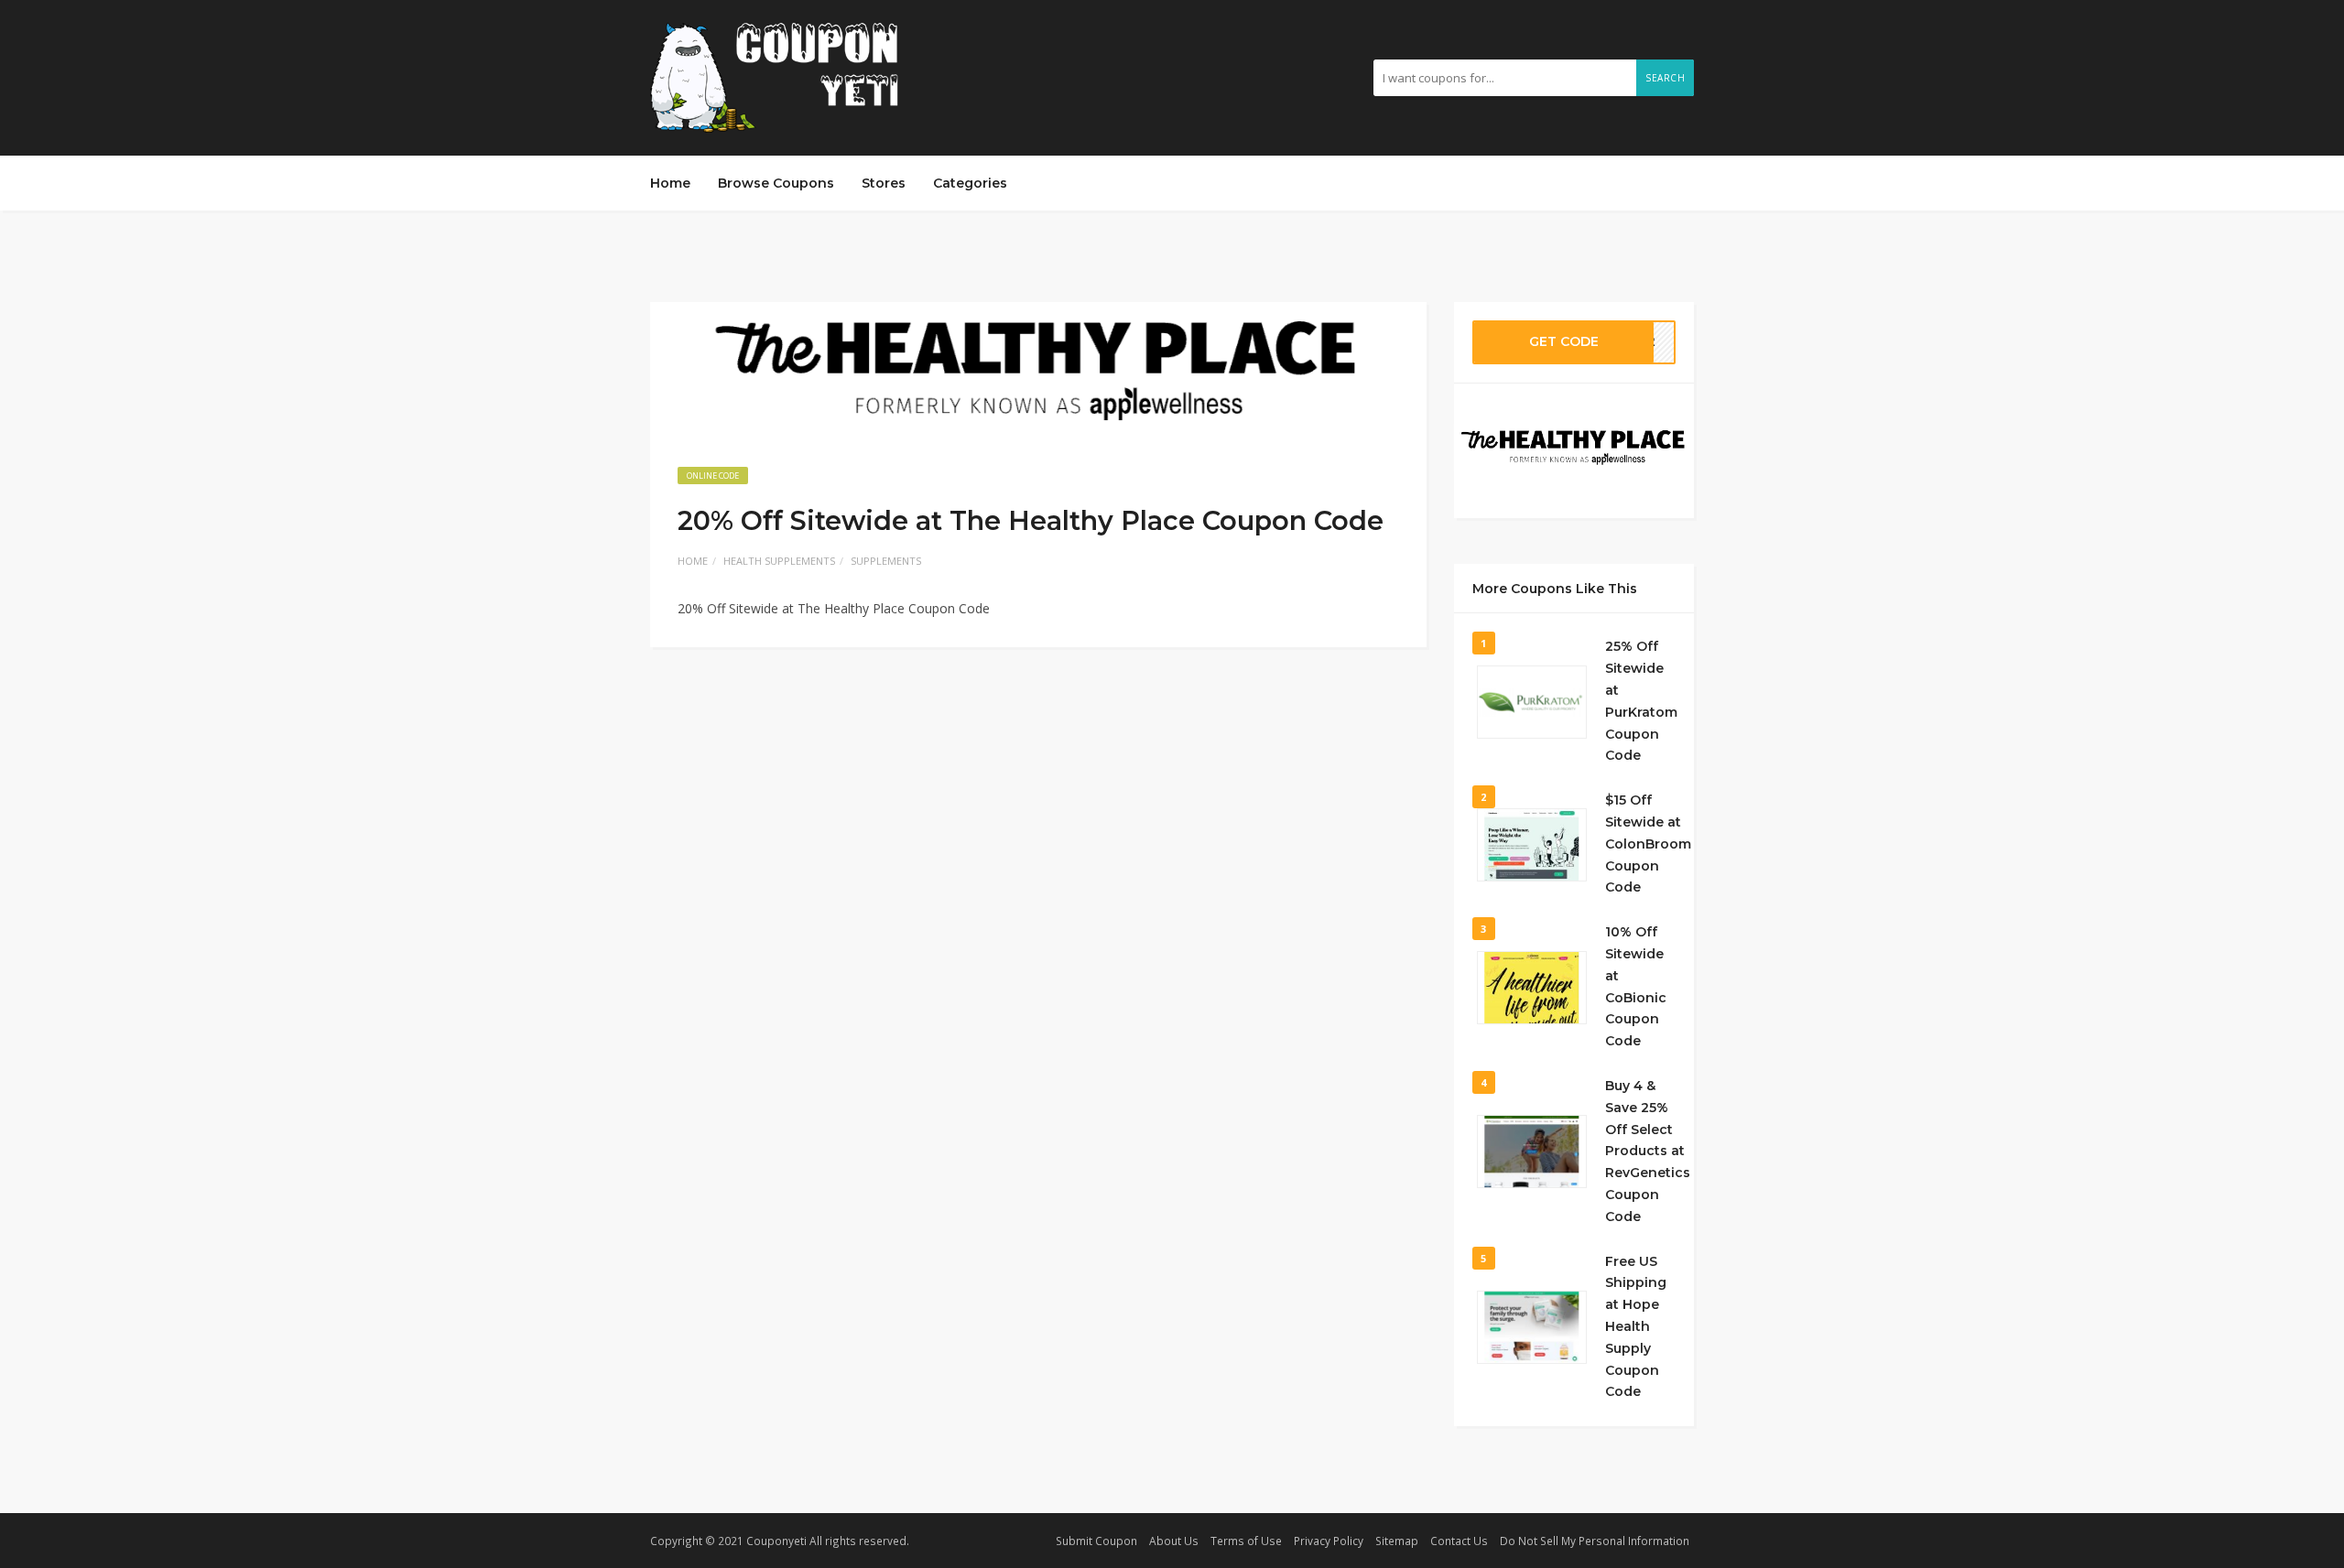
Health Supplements (779, 561)
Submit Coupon (1096, 1541)
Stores (884, 183)
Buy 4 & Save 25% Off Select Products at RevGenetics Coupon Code (1648, 1151)
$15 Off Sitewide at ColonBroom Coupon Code (1648, 843)
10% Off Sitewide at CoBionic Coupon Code (1636, 986)
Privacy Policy (1329, 1541)
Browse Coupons (776, 183)
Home (670, 183)
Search (1665, 78)
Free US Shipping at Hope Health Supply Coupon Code (1636, 1327)
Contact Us (1459, 1541)
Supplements (886, 561)
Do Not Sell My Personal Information (1595, 1541)
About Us (1174, 1541)
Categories (970, 183)
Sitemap (1397, 1541)
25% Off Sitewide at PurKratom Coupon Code (1641, 701)
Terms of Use (1246, 1541)
